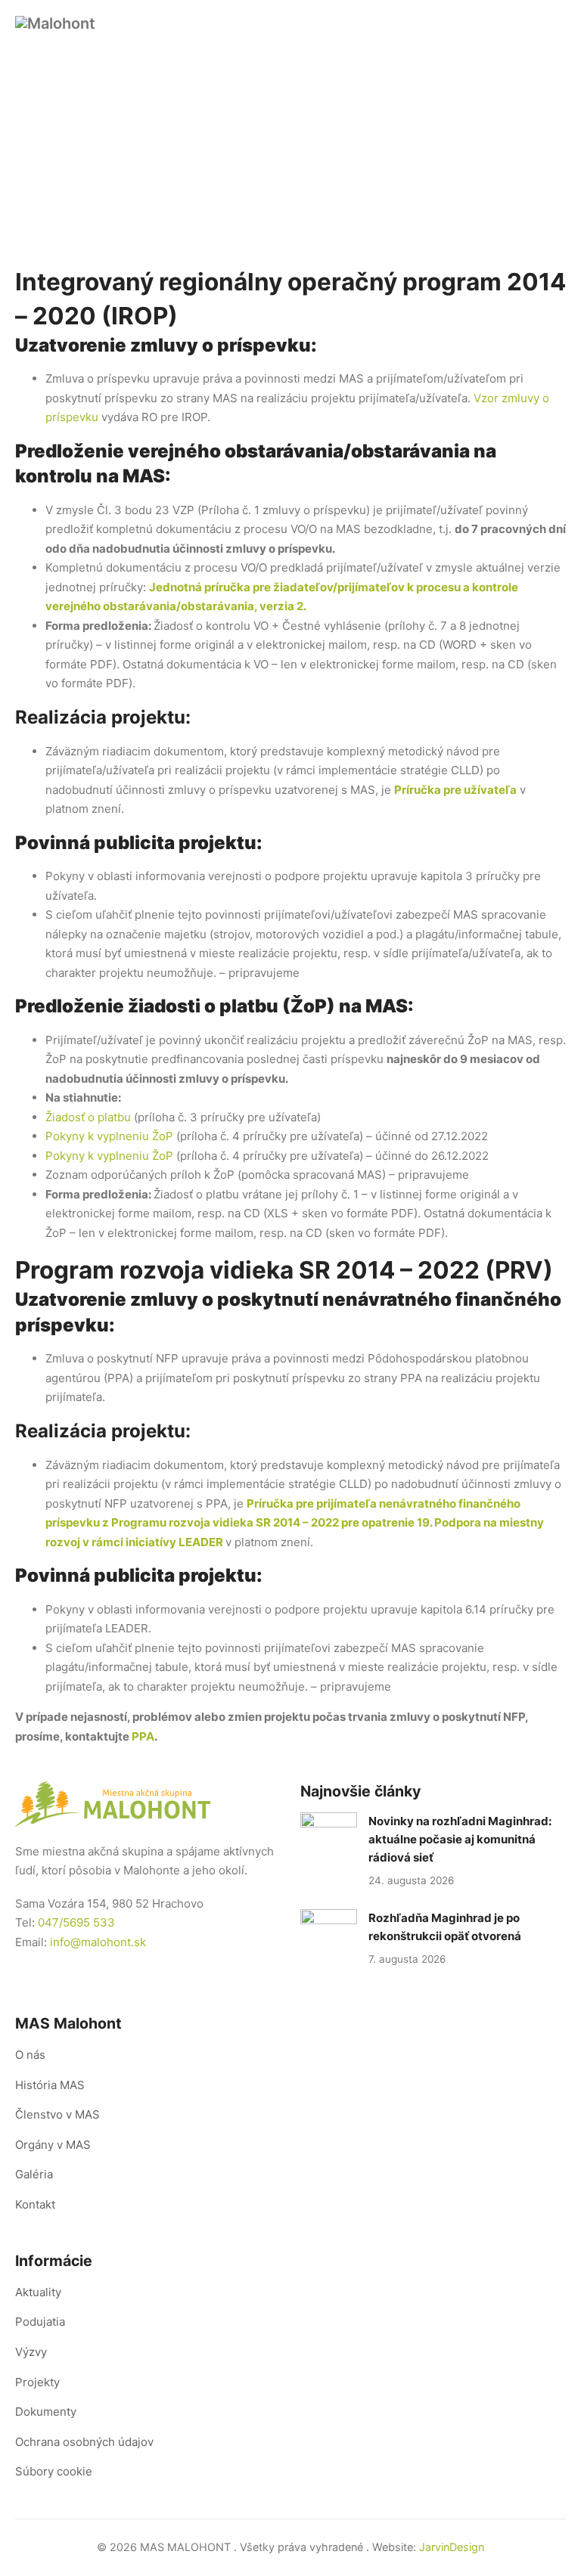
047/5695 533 (76, 1922)
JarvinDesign (452, 2547)
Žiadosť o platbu (88, 1117)
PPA (143, 1736)
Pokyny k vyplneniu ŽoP (109, 1136)
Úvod (209, 174)
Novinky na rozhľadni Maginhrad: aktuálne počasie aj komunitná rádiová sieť (460, 1839)
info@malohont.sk (98, 1942)
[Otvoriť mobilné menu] (557, 32)
